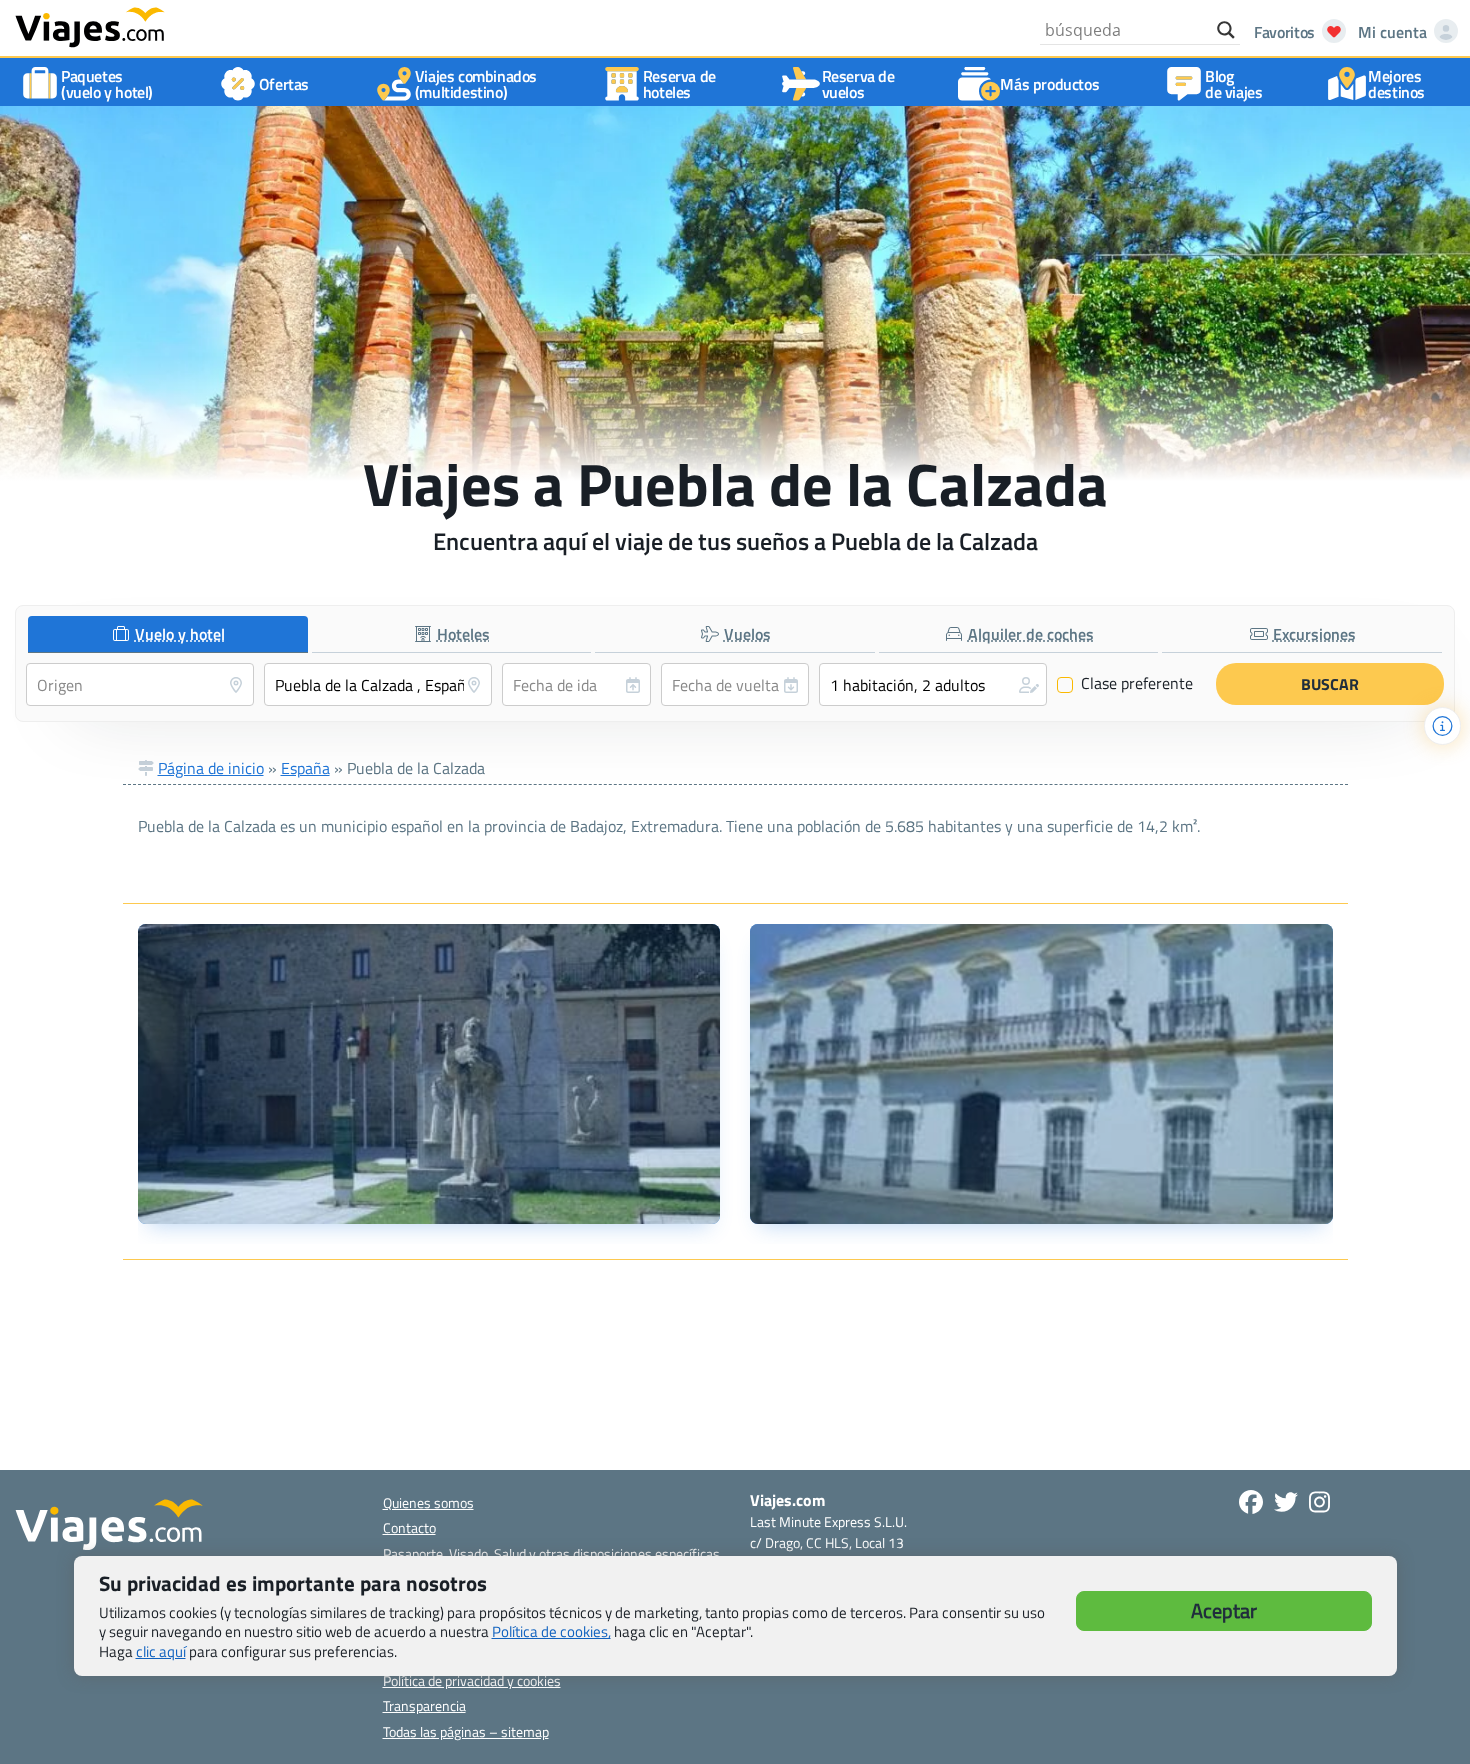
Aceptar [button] (1224, 1610)
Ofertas (284, 84)
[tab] (168, 634)
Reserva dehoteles (679, 84)
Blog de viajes (1233, 84)
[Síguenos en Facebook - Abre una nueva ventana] (1251, 1502)
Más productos (1049, 84)
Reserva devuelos (858, 84)
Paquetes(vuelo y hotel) (107, 84)
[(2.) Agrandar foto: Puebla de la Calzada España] (1041, 1074)
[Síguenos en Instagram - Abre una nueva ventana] (1319, 1502)
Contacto (409, 1527)
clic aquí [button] (161, 1651)
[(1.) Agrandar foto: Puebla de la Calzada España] (429, 1074)
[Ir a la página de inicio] (90, 26)
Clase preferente (1125, 684)
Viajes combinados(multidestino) (476, 84)
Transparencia (424, 1705)
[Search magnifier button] (1226, 30)
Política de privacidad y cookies (472, 1680)
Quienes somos (428, 1502)
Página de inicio (211, 768)
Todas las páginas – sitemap (466, 1731)
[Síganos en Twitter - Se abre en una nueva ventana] (1286, 1502)
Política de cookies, (551, 1631)
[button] (933, 684)
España (305, 768)
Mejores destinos (1396, 84)
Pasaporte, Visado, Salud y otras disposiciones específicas (551, 1553)
